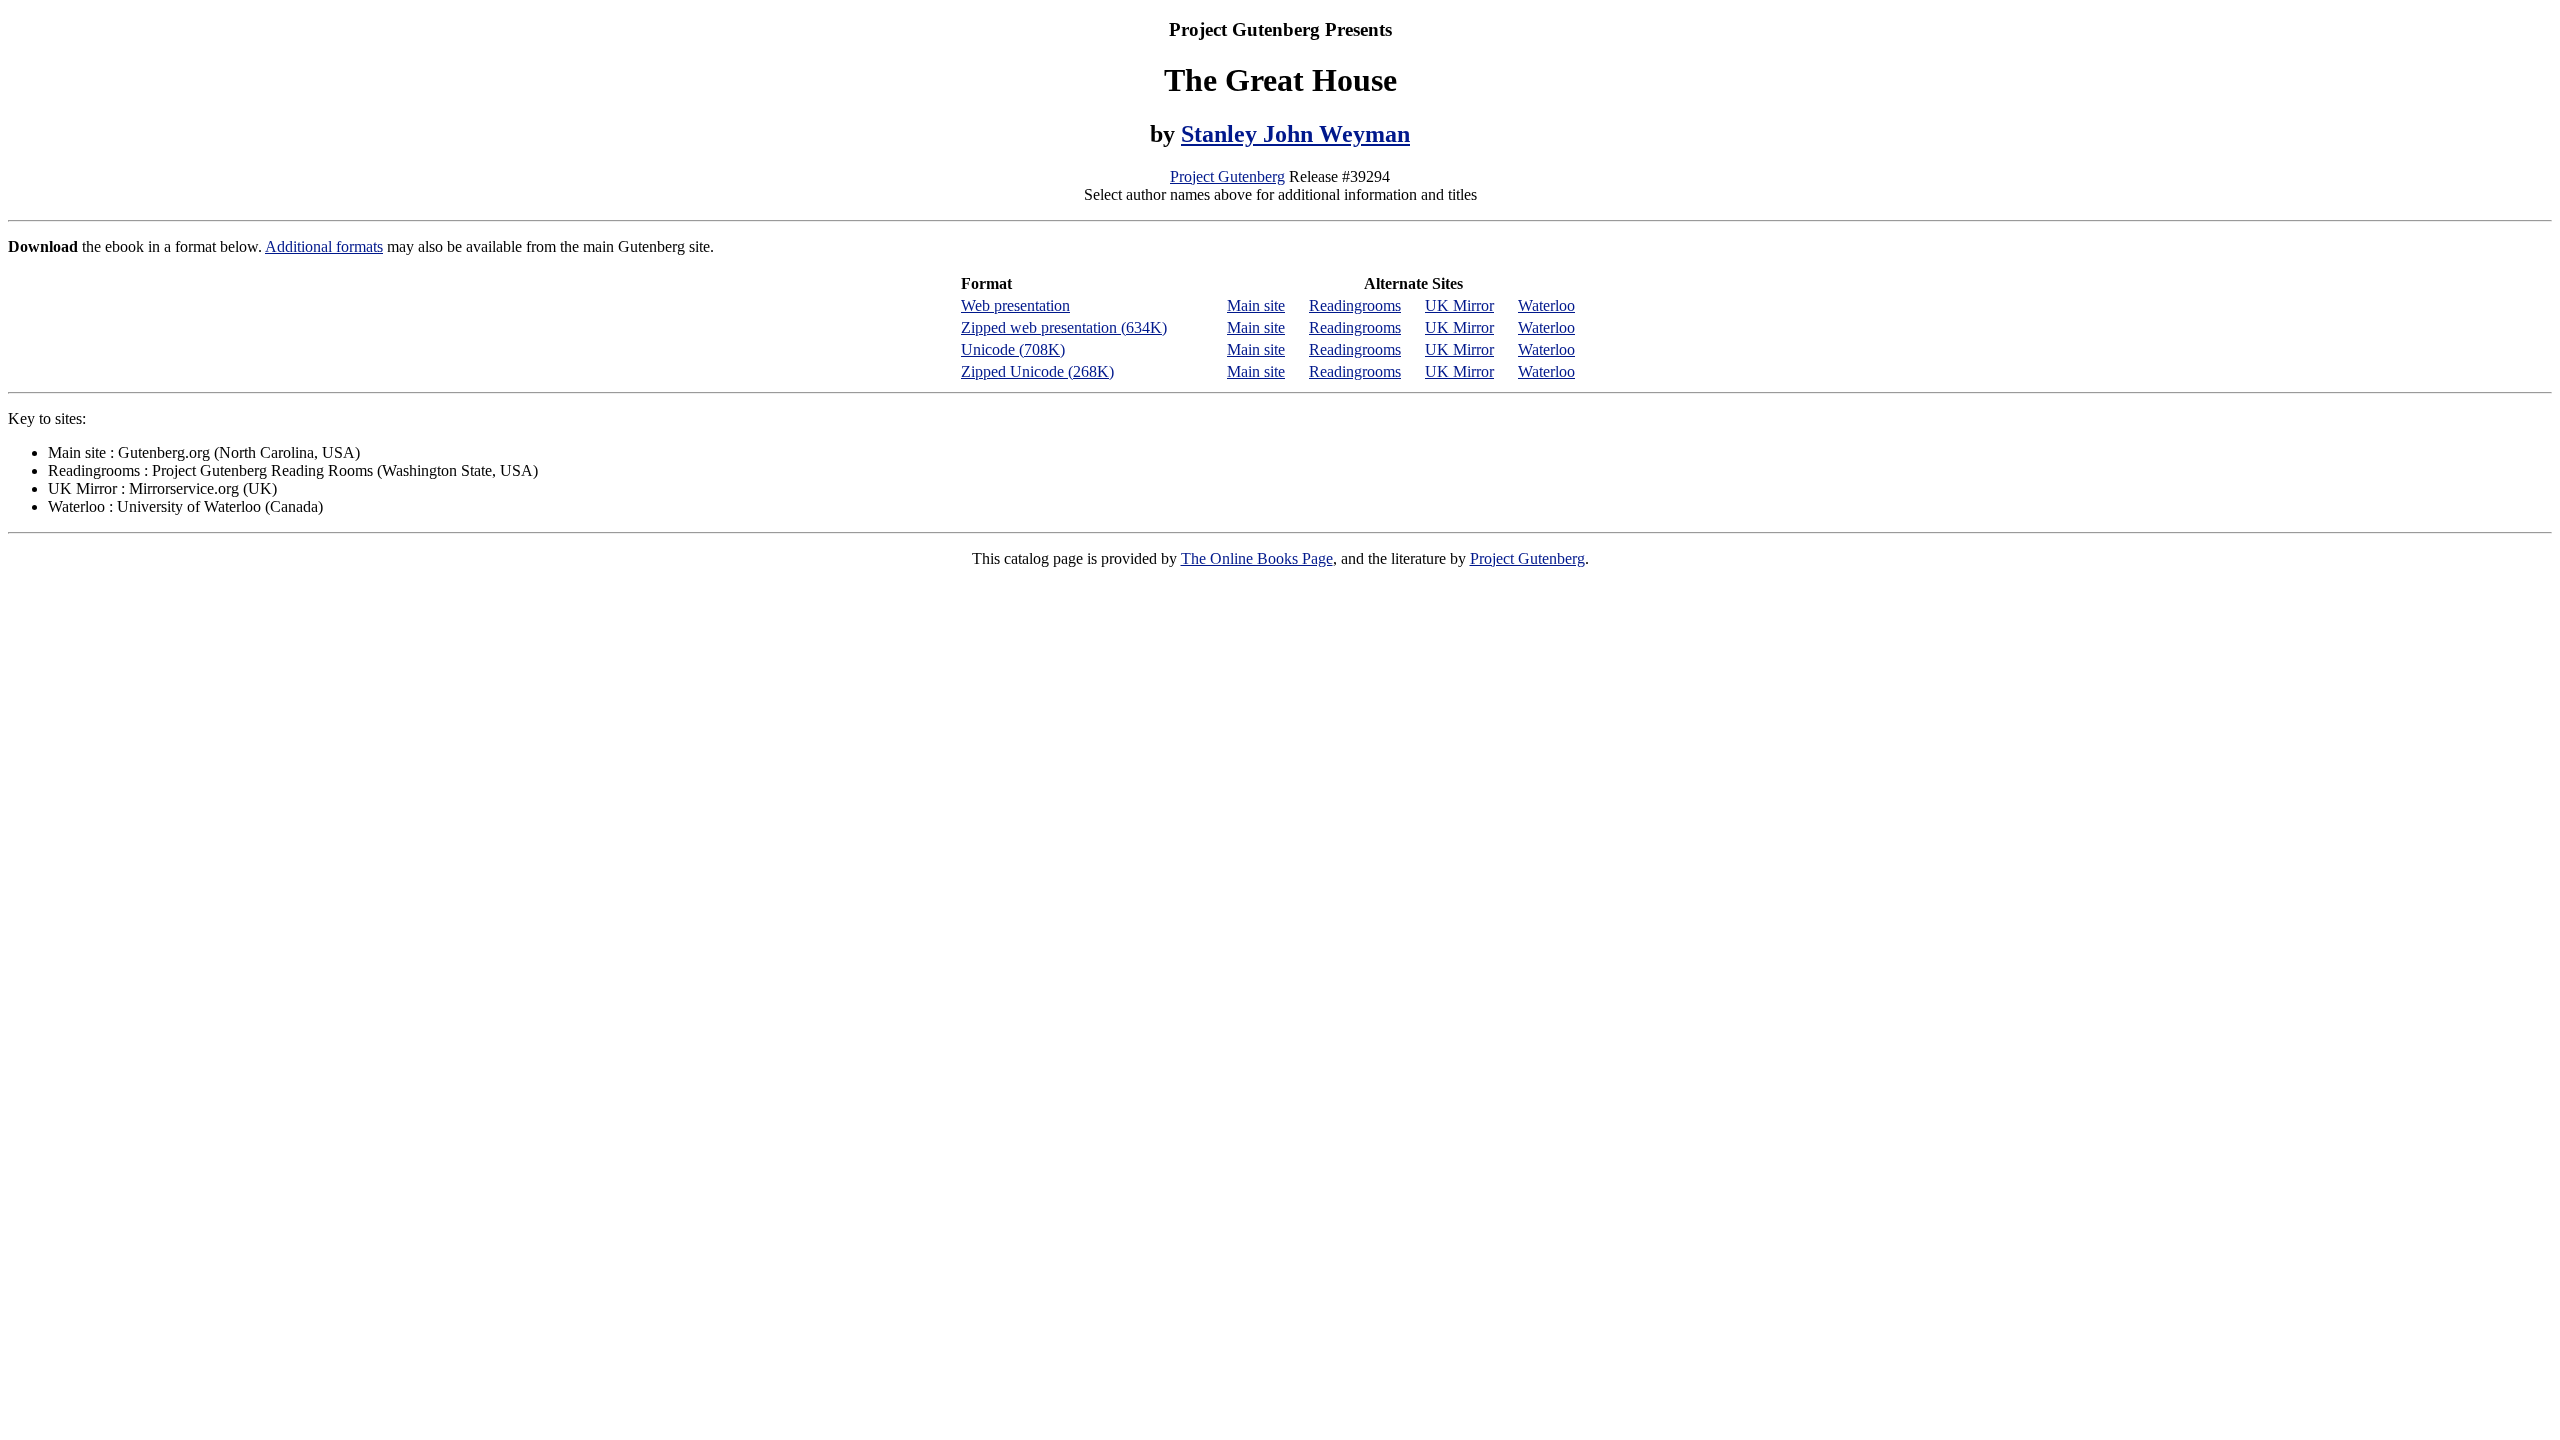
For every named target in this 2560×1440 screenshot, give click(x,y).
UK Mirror (1459, 305)
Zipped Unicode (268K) (1037, 371)
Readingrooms (1355, 305)
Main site (1256, 305)
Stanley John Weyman (1295, 134)
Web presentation (1015, 305)
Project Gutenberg (1227, 176)
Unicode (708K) (1013, 349)
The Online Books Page (1257, 558)
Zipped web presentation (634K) (1064, 327)
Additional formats (324, 246)
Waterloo (1546, 305)
